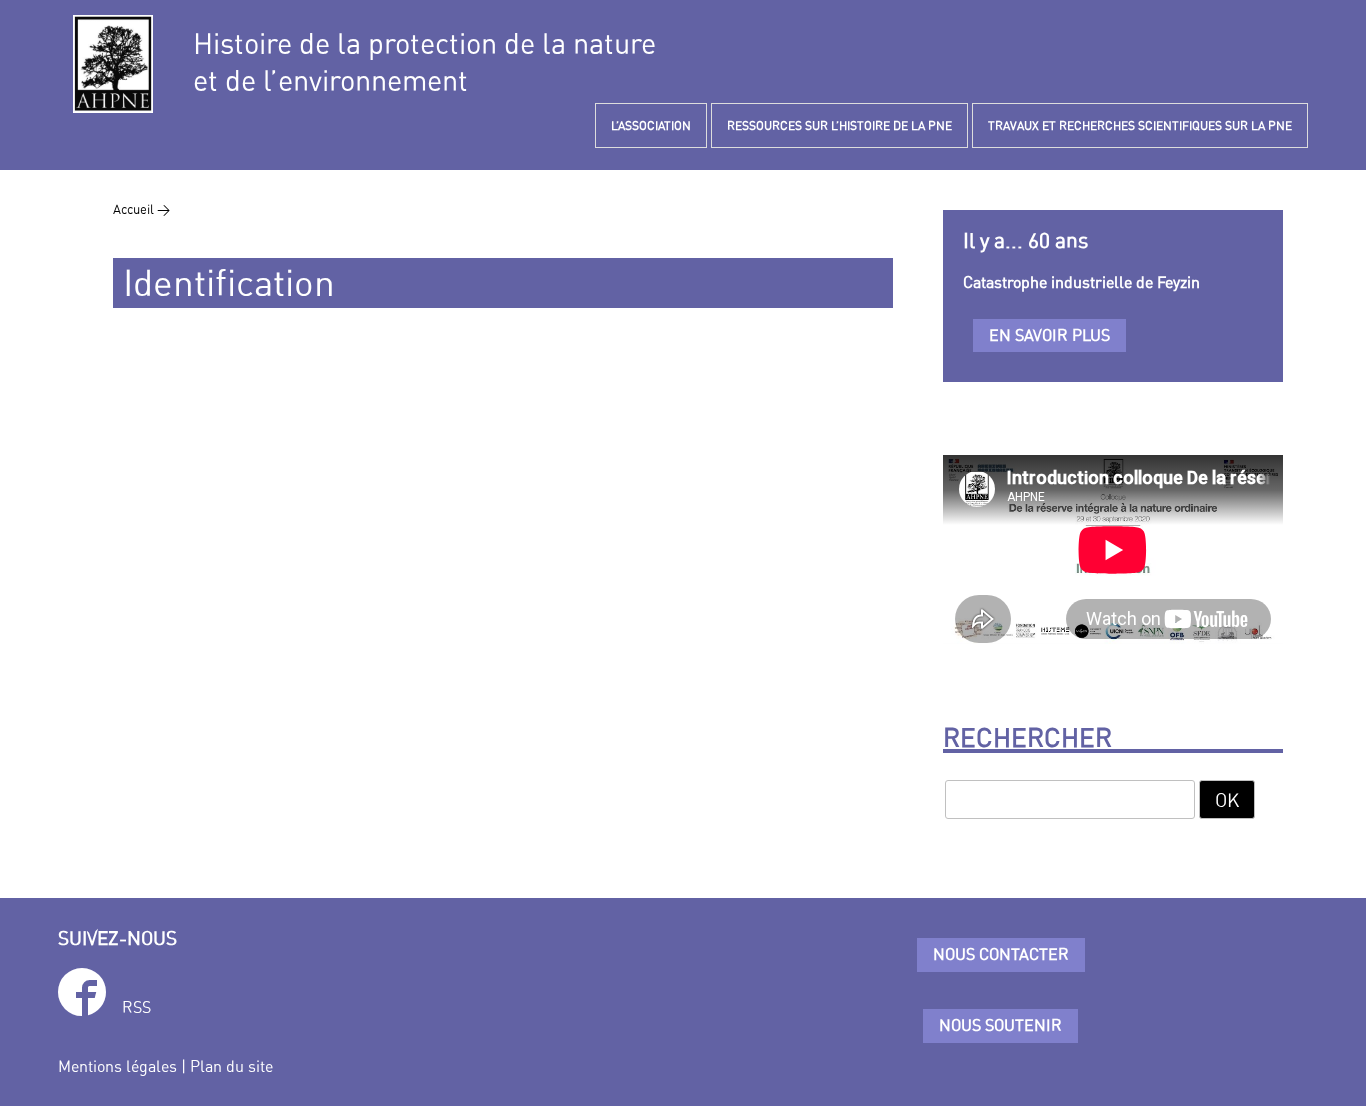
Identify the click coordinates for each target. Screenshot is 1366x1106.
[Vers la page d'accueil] (113, 64)
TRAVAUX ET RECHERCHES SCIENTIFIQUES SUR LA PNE (1140, 125)
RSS (136, 1007)
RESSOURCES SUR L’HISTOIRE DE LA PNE (839, 125)
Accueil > (141, 209)
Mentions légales (117, 1066)
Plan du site (231, 1066)
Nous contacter (1001, 954)
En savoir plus (1049, 335)
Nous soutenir (1000, 1025)
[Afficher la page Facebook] (82, 995)
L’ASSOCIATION (651, 125)
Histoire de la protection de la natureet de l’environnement (424, 62)
